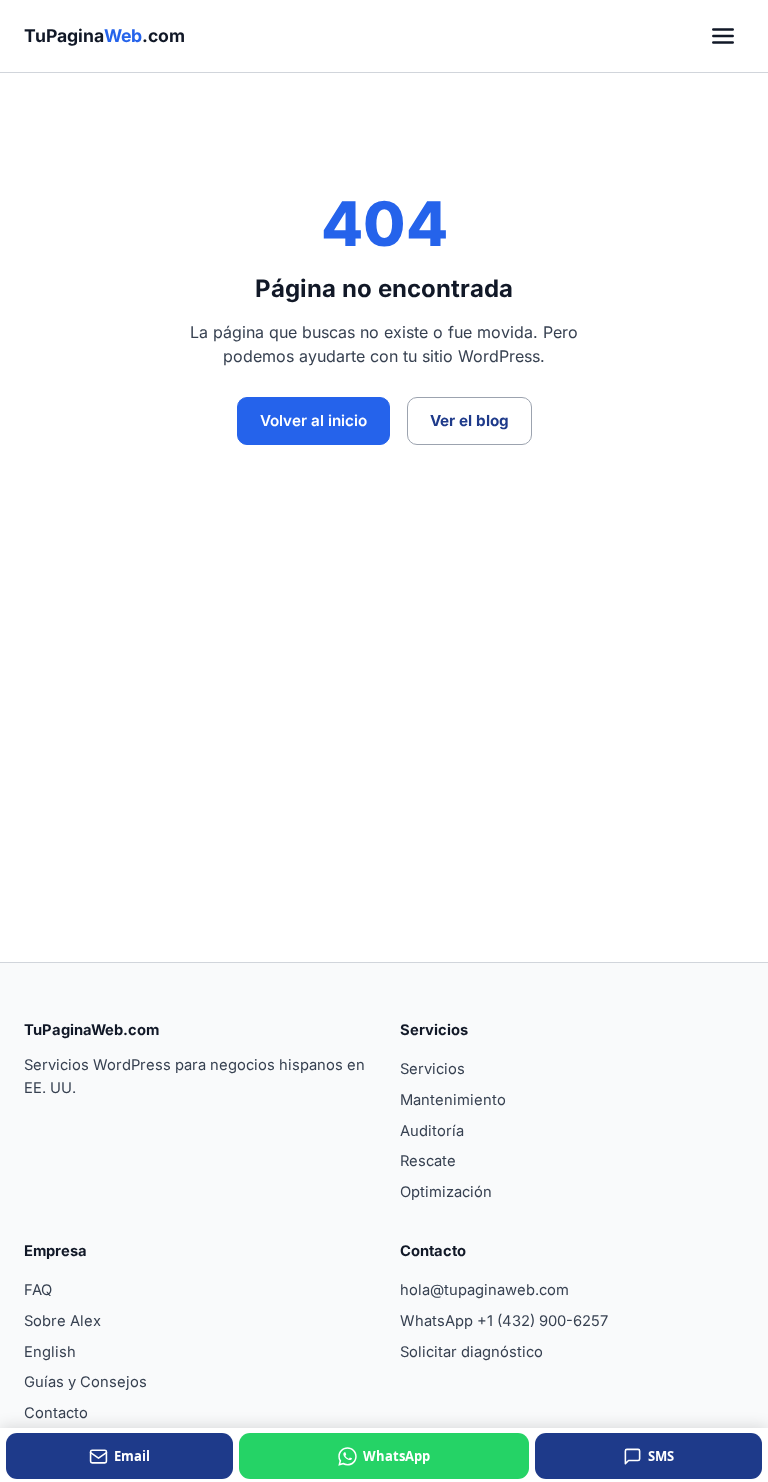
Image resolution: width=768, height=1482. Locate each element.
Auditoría (432, 1131)
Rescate (428, 1161)
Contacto (56, 1413)
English (50, 1352)
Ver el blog (469, 420)
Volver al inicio (313, 420)
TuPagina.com (104, 35)
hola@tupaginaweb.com (484, 1290)
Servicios (432, 1069)
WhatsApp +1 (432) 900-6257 (504, 1321)
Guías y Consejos (85, 1382)
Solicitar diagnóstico (471, 1352)
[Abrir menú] (723, 36)
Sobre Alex (62, 1321)
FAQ (38, 1290)
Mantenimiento (453, 1100)
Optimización (446, 1192)
